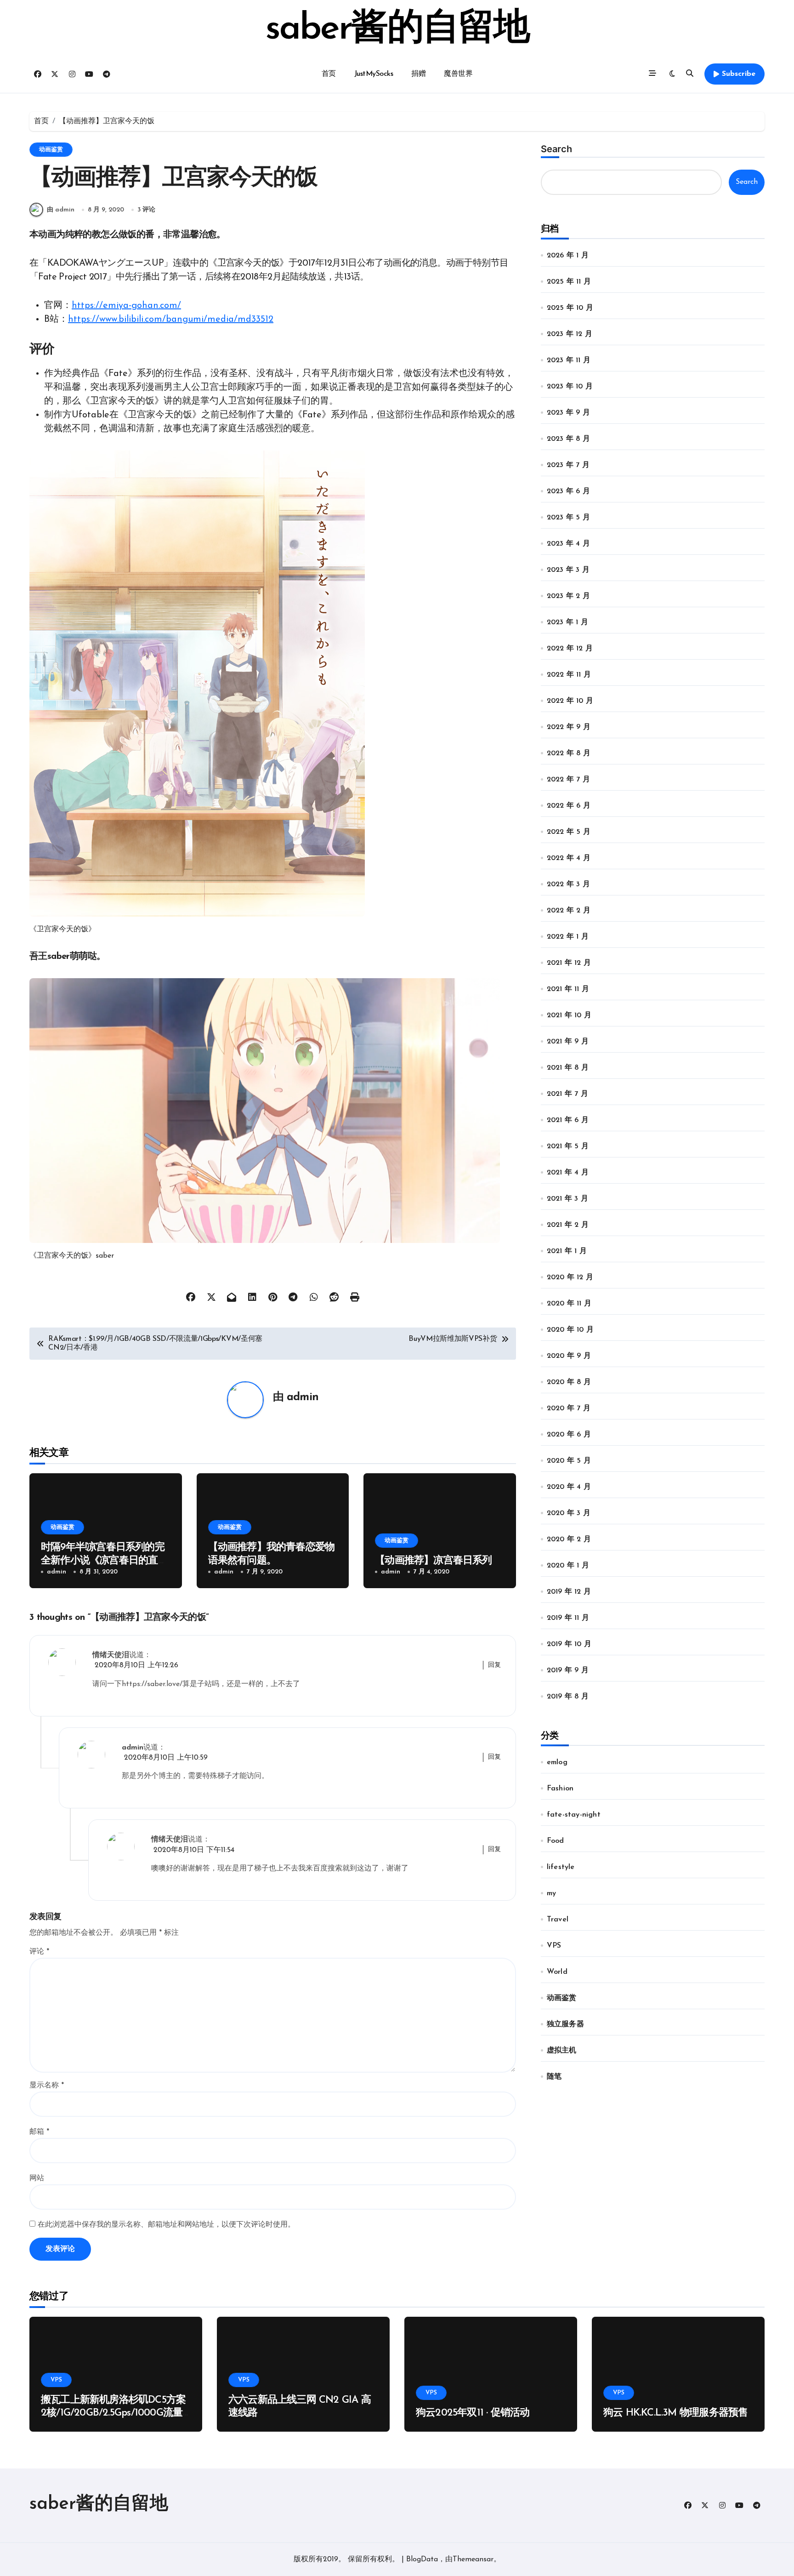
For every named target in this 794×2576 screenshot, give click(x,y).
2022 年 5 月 (569, 832)
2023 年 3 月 (568, 570)
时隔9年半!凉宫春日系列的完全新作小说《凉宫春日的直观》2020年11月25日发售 (103, 1561)
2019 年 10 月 (569, 1644)
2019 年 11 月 (568, 1618)
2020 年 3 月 (569, 1513)
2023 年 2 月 (568, 596)
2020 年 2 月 (569, 1539)
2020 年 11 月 (569, 1304)
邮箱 (39, 2132)
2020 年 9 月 (569, 1356)
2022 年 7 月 (568, 780)
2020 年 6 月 (569, 1435)
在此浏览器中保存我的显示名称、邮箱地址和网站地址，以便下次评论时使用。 (166, 2225)
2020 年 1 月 (568, 1566)
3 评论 (146, 210)
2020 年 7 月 (569, 1408)
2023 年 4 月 (568, 544)
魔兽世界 (458, 74)
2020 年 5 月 (569, 1461)
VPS (554, 1946)
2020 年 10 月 (570, 1330)
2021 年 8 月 (568, 1068)
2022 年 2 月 (569, 911)
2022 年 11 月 (569, 675)
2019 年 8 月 (568, 1697)
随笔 (554, 2077)
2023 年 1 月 (567, 622)
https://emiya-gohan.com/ (126, 306)
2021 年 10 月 (569, 1015)
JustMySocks (374, 74)
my (551, 1893)
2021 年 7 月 (567, 1094)
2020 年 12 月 (570, 1277)
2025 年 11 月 (569, 282)
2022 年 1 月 (568, 937)
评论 (39, 1952)
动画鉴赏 (51, 150)
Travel (558, 1920)
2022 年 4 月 (569, 858)
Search (556, 149)
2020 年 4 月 (569, 1487)
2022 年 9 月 (569, 727)
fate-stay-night (574, 1815)
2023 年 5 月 (568, 518)
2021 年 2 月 (568, 1225)
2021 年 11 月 (568, 989)
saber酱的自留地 (397, 29)
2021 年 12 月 (569, 963)
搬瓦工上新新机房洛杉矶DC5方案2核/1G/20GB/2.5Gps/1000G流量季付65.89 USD (113, 2413)
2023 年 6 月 (568, 491)
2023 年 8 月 (568, 439)
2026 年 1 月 (568, 256)
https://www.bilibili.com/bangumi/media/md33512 (171, 319)
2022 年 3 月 (568, 884)
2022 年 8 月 (569, 753)
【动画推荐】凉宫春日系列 (434, 1561)
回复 (494, 1665)
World (557, 1972)
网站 (37, 2178)
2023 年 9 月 (568, 413)
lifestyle (561, 1867)
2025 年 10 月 (570, 308)
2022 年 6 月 (569, 806)
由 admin (61, 210)
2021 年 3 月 (567, 1199)
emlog (557, 1762)
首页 (329, 74)
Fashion (560, 1789)
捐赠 (418, 74)
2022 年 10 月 (570, 701)
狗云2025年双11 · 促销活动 (473, 2413)
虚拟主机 (562, 2051)
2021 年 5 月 (568, 1146)
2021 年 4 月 (568, 1173)
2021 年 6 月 (568, 1120)
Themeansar (473, 2559)
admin (303, 1397)
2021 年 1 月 (567, 1251)
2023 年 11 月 (569, 360)
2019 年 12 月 (569, 1592)
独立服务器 (565, 2024)
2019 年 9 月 (568, 1670)
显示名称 (47, 2086)
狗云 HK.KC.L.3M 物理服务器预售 (675, 2413)
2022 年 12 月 (570, 649)
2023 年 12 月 (570, 334)
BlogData (422, 2559)
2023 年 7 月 (568, 465)
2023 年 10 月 (570, 387)
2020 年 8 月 (569, 1382)
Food (556, 1841)
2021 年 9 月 (568, 1042)
